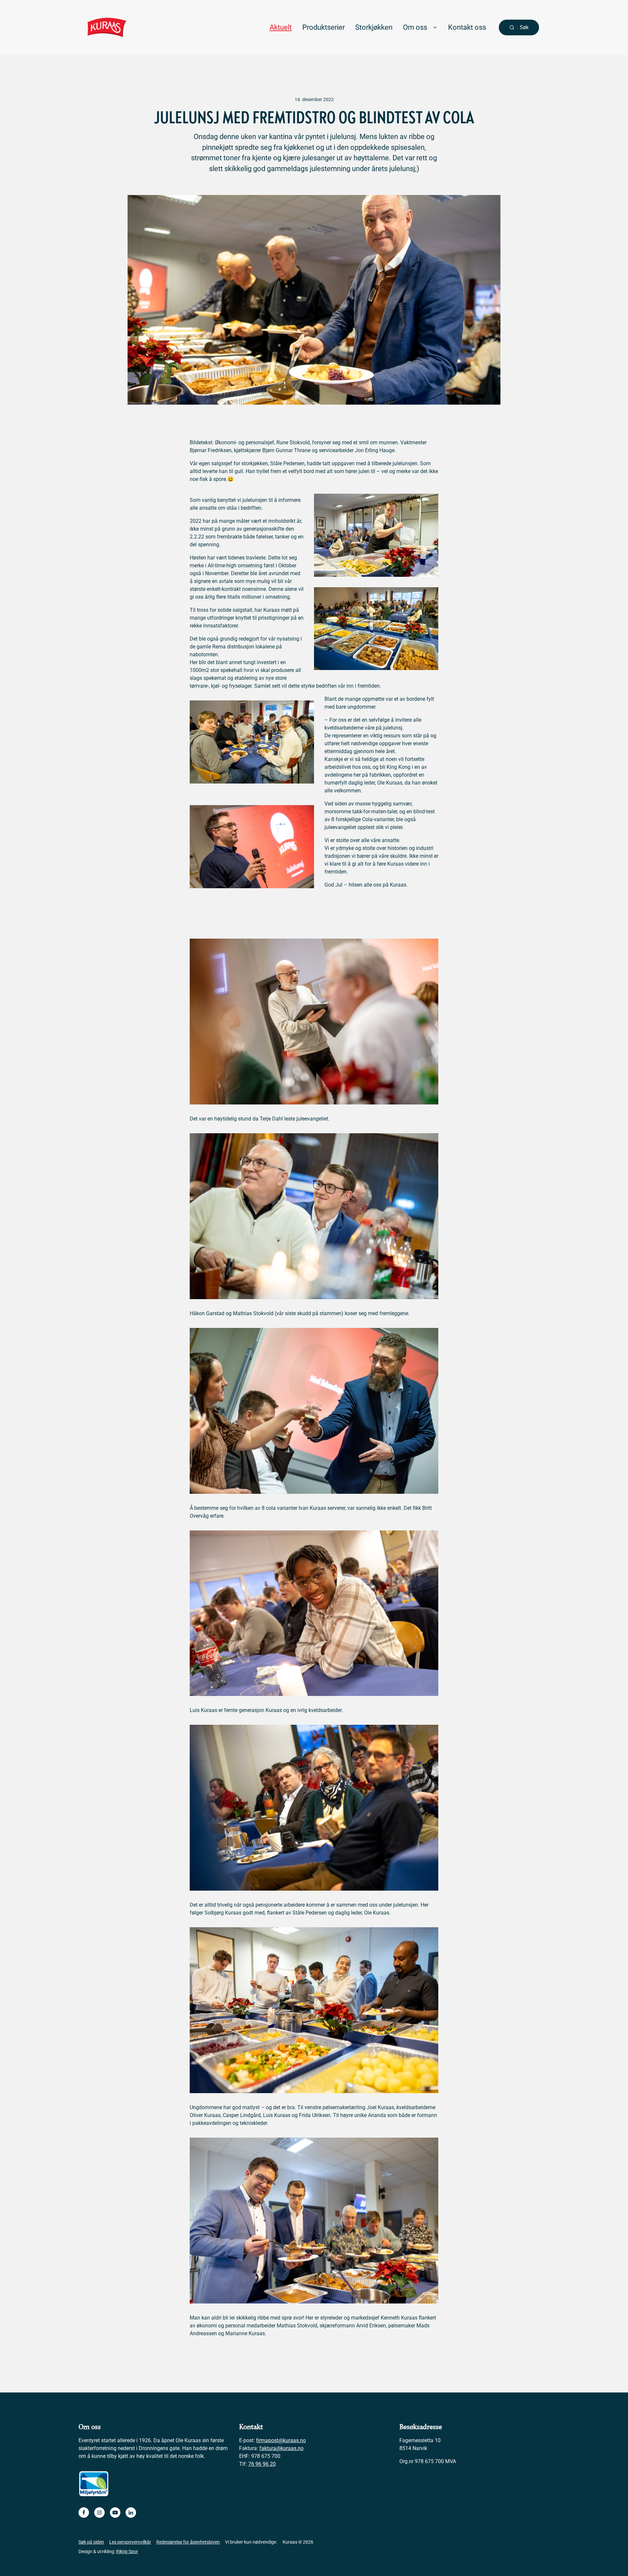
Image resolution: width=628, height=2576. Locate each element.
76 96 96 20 (262, 2464)
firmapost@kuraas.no (281, 2440)
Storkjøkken (374, 27)
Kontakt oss (467, 27)
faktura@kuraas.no (281, 2448)
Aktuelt (281, 27)
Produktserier (323, 27)
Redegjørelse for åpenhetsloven (188, 2542)
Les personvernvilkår (130, 2542)
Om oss (415, 27)
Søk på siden (91, 2542)
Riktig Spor (127, 2551)
